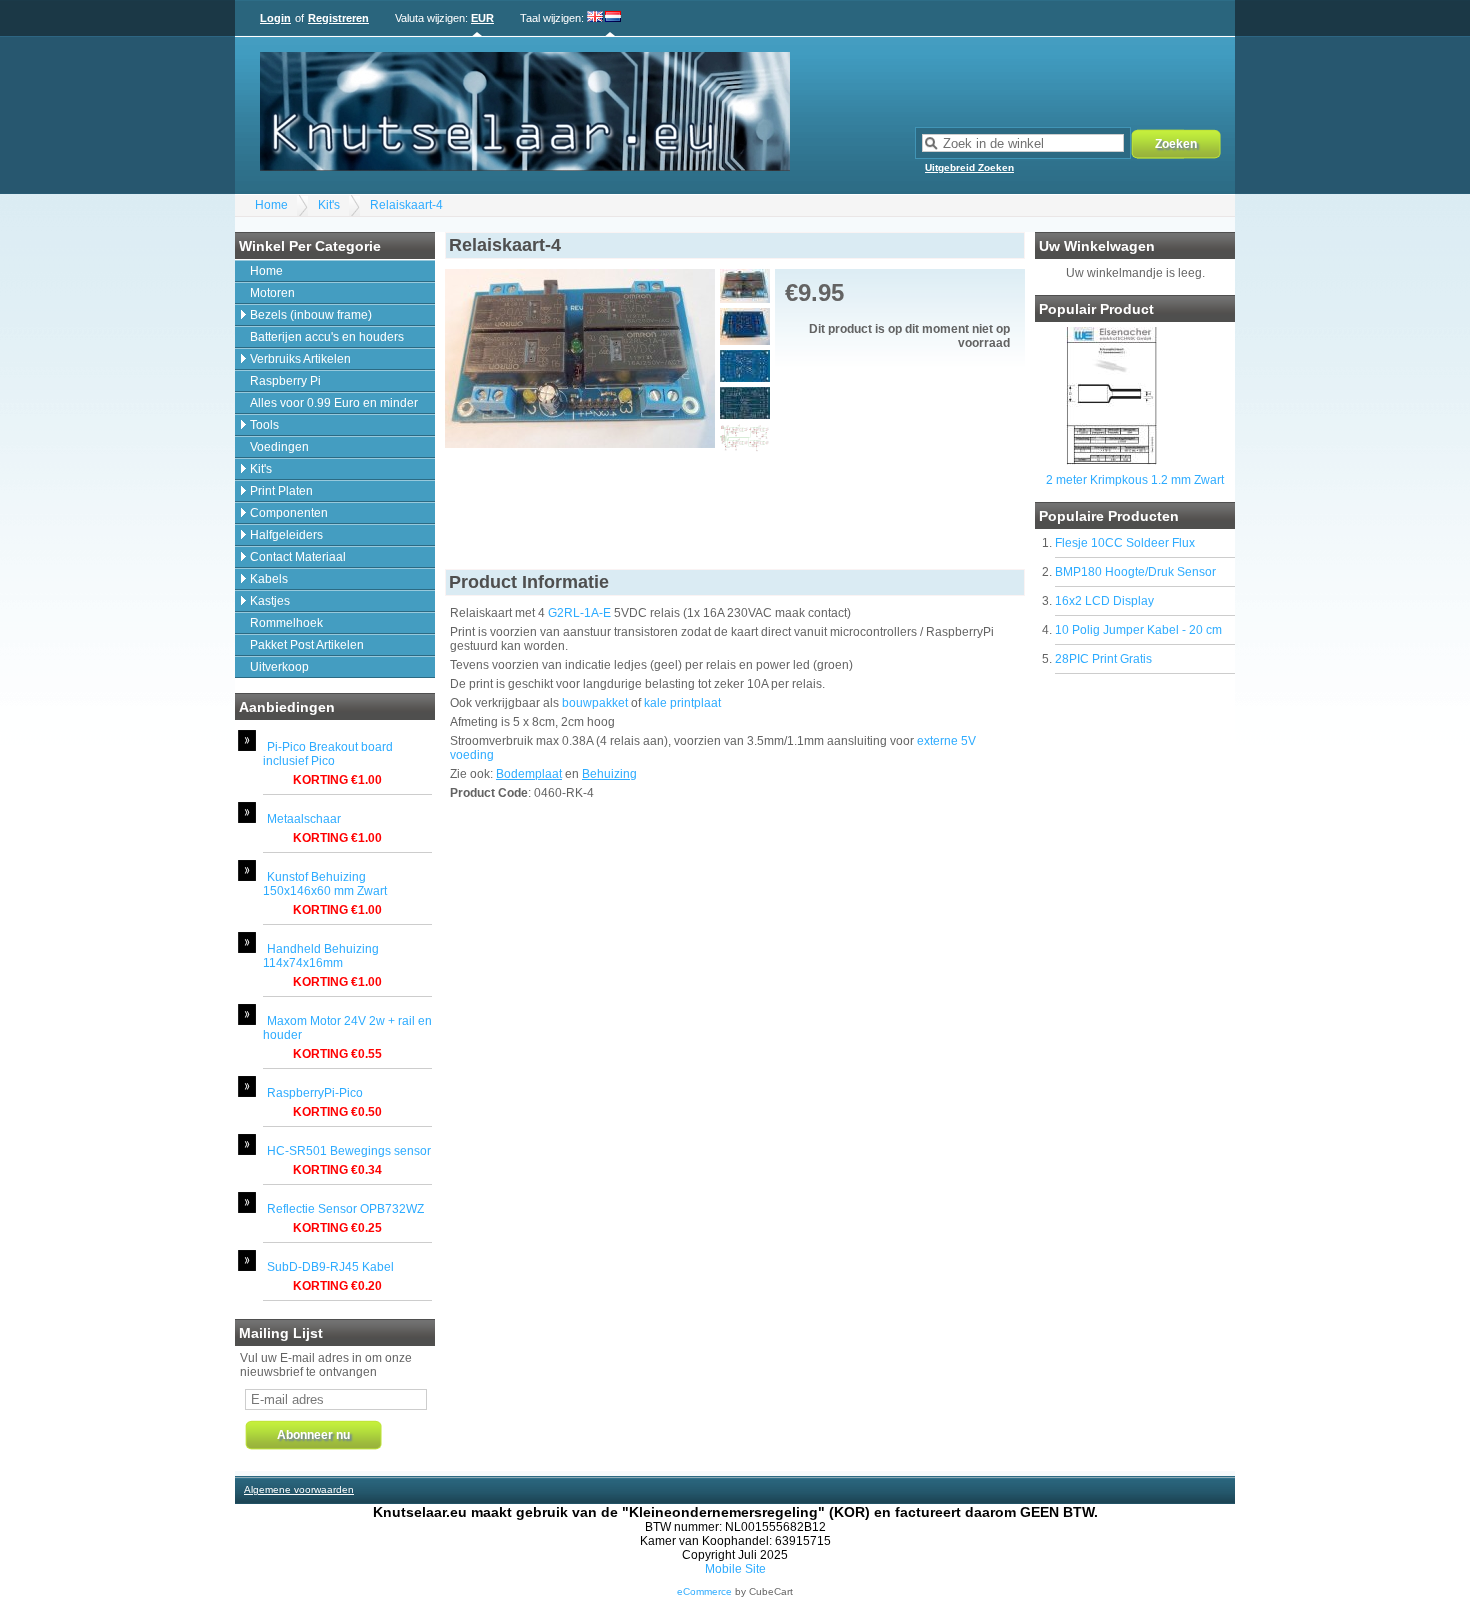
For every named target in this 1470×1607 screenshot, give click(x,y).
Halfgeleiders (286, 535)
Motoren (272, 293)
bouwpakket (595, 703)
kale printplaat (682, 703)
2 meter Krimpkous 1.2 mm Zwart (1135, 480)
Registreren (338, 18)
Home (271, 205)
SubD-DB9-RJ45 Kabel (330, 1267)
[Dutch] (613, 18)
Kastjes (270, 601)
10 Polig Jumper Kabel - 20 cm (1138, 630)
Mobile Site (735, 1569)
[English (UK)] (595, 18)
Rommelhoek (286, 623)
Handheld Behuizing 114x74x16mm (321, 956)
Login (275, 18)
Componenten (289, 513)
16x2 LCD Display (1104, 601)
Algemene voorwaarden (299, 1489)
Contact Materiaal (298, 557)
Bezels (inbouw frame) (311, 315)
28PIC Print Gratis (1103, 659)
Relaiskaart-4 (406, 205)
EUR (482, 18)
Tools (264, 425)
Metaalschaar (304, 819)
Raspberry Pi (285, 381)
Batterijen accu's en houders (327, 337)
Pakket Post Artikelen (307, 645)
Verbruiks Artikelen (300, 359)
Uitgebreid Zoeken (969, 167)
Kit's (329, 205)
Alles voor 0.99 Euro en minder (334, 403)
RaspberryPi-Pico (315, 1093)
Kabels (269, 579)
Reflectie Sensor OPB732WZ (345, 1209)
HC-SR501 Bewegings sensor (349, 1151)
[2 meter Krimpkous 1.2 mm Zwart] (1111, 461)
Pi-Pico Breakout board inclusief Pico (328, 754)
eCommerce (704, 1591)
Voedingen (279, 447)
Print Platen (281, 491)
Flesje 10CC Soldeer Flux (1125, 543)
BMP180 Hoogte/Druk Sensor (1135, 572)
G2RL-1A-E (579, 613)
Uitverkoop (279, 667)
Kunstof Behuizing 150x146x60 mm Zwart (325, 884)
